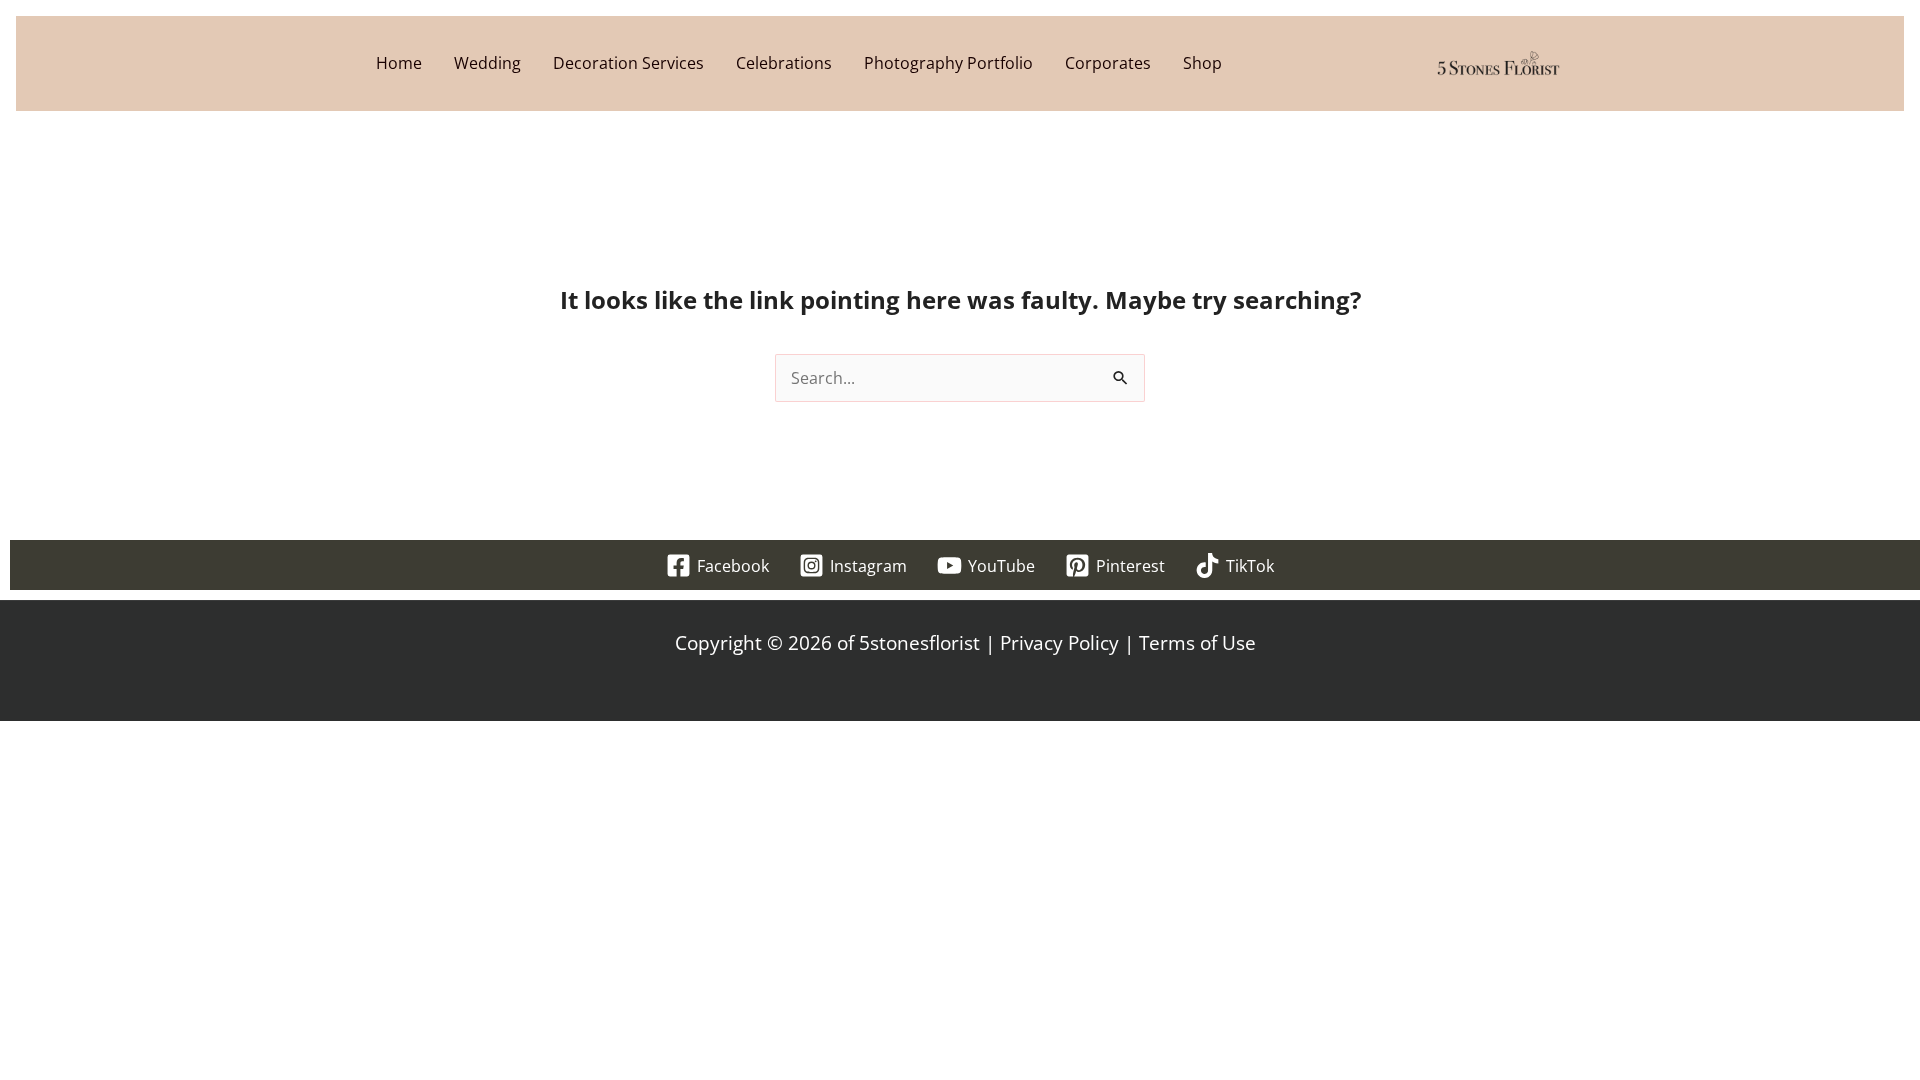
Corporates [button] (1108, 63)
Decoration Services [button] (628, 63)
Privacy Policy (1059, 643)
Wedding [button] (487, 63)
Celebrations (784, 63)
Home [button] (399, 63)
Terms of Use (1197, 643)
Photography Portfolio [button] (948, 63)
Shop (1202, 63)
